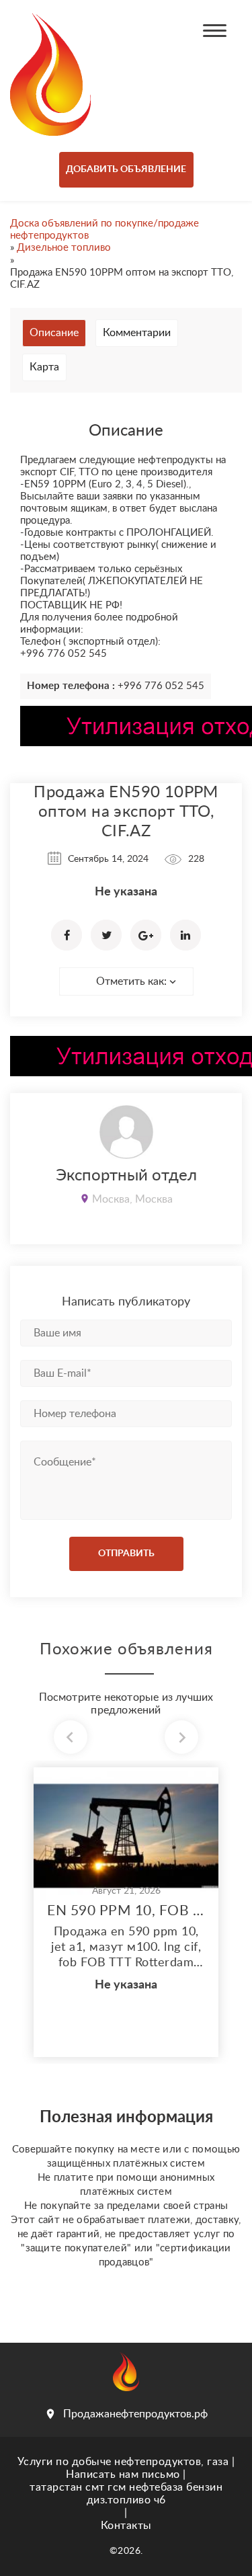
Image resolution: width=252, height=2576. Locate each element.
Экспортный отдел (126, 1176)
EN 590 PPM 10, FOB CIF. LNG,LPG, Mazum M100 (126, 1911)
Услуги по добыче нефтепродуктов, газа (123, 2462)
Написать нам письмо (123, 2474)
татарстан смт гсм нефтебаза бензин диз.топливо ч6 (126, 2494)
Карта (44, 367)
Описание (54, 333)
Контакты (126, 2526)
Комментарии (137, 333)
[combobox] (126, 981)
